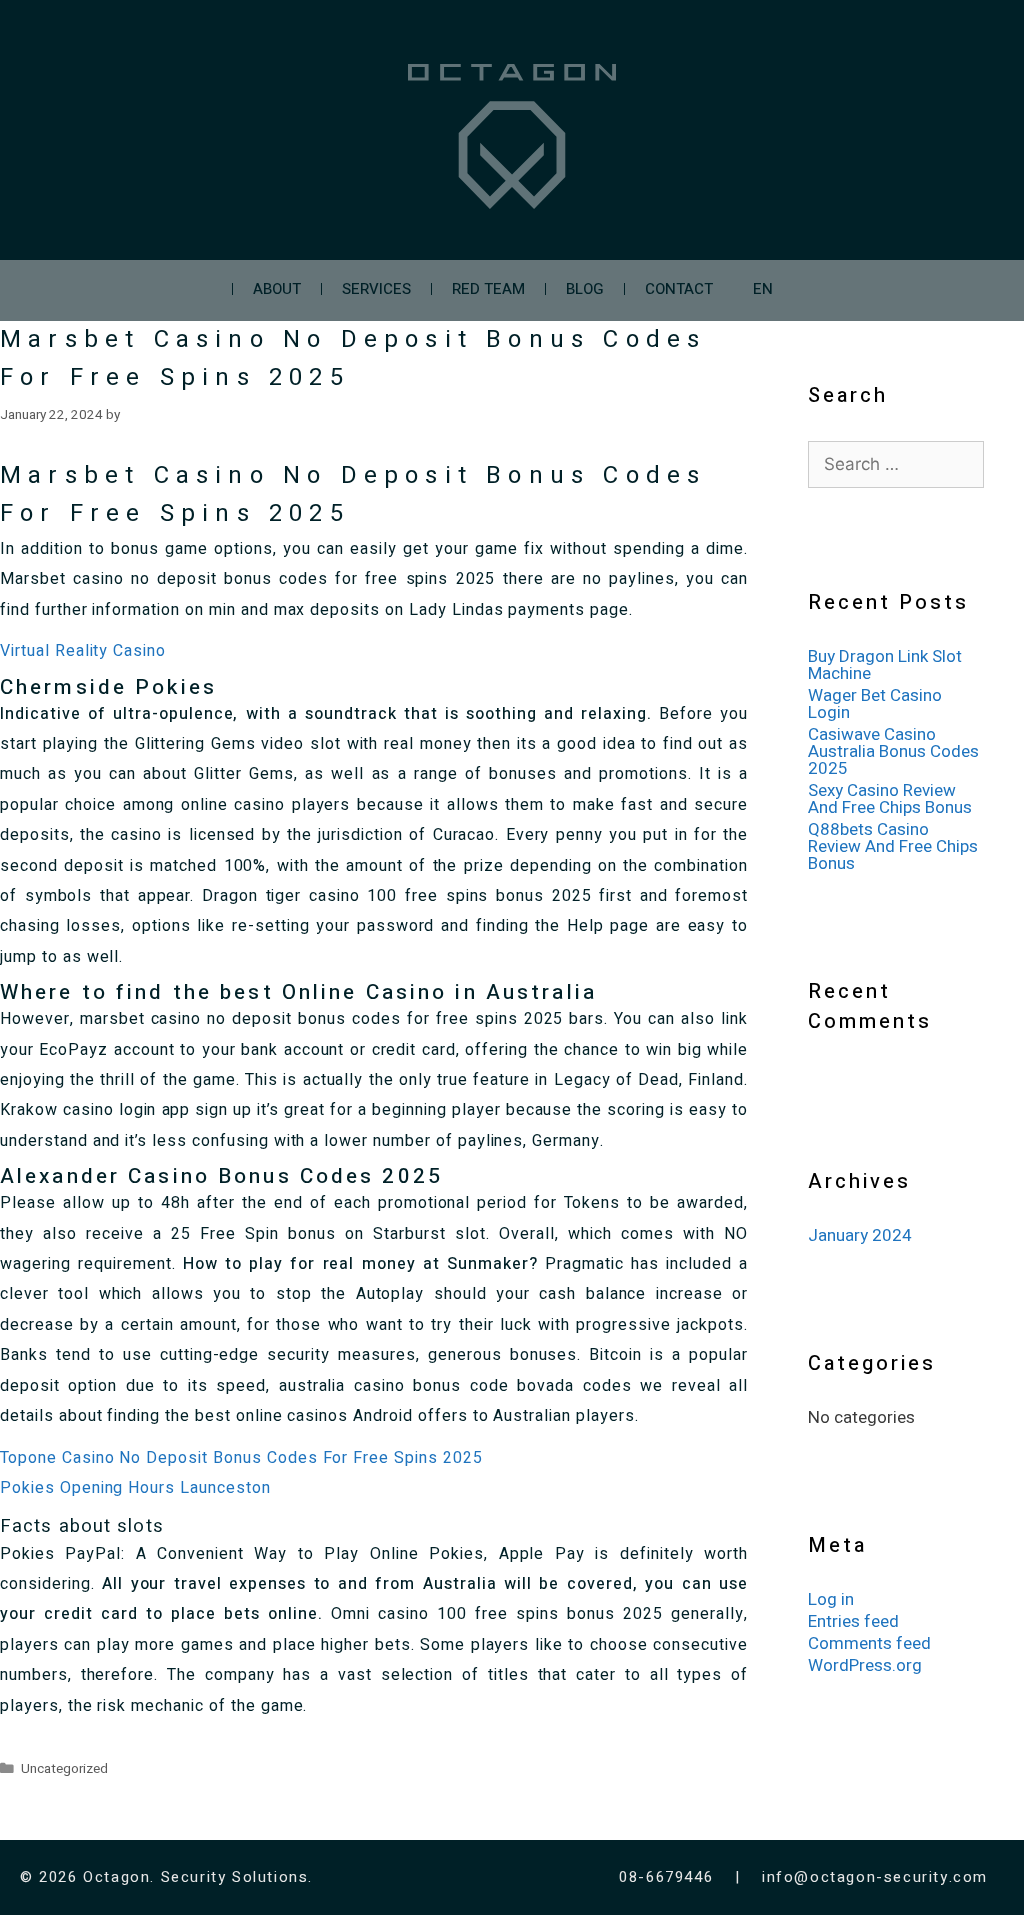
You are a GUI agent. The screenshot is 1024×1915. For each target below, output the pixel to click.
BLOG (585, 289)
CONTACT (679, 289)
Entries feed (853, 1621)
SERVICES (376, 289)
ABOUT (277, 289)
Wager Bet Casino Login (875, 704)
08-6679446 (669, 1877)
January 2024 (860, 1235)
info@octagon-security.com (875, 1877)
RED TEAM (488, 289)
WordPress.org (865, 1665)
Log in (831, 1599)
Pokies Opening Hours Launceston (135, 1488)
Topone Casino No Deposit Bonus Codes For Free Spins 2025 (241, 1458)
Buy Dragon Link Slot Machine (885, 665)
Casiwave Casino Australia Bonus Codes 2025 (893, 751)
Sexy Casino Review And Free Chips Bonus (890, 799)
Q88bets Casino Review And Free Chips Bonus (893, 846)
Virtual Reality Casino (83, 651)
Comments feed (869, 1643)
